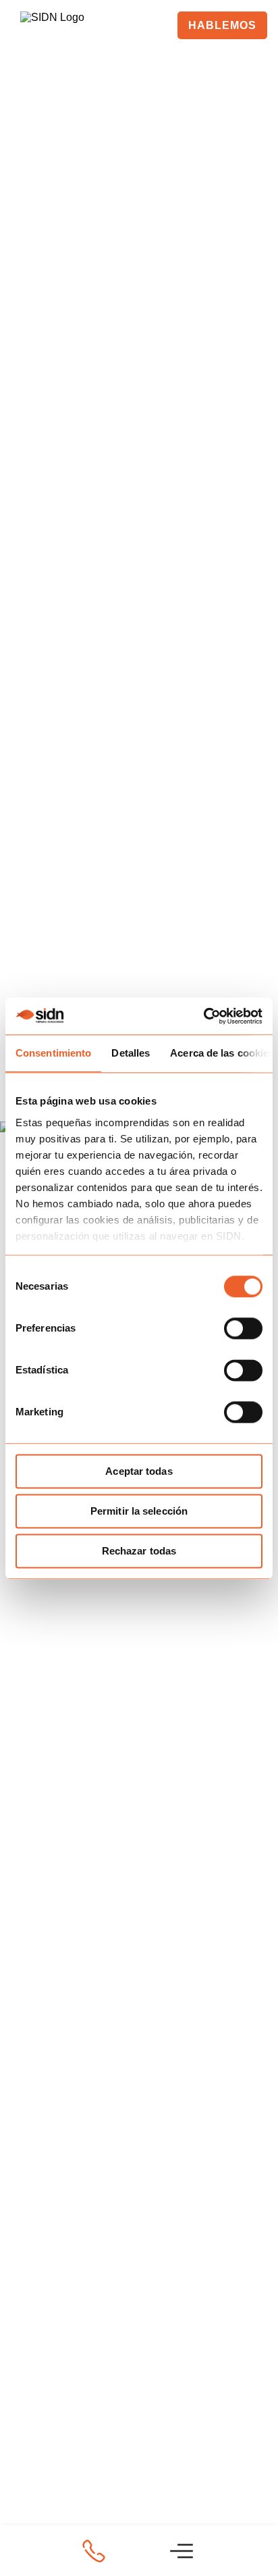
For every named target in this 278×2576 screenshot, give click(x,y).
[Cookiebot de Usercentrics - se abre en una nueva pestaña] (203, 1016)
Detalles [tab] (131, 1053)
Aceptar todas (139, 1471)
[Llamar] (94, 2551)
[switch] (243, 1328)
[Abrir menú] (182, 2551)
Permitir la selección (139, 1511)
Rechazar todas (139, 1551)
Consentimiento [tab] (53, 1053)
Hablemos (222, 25)
